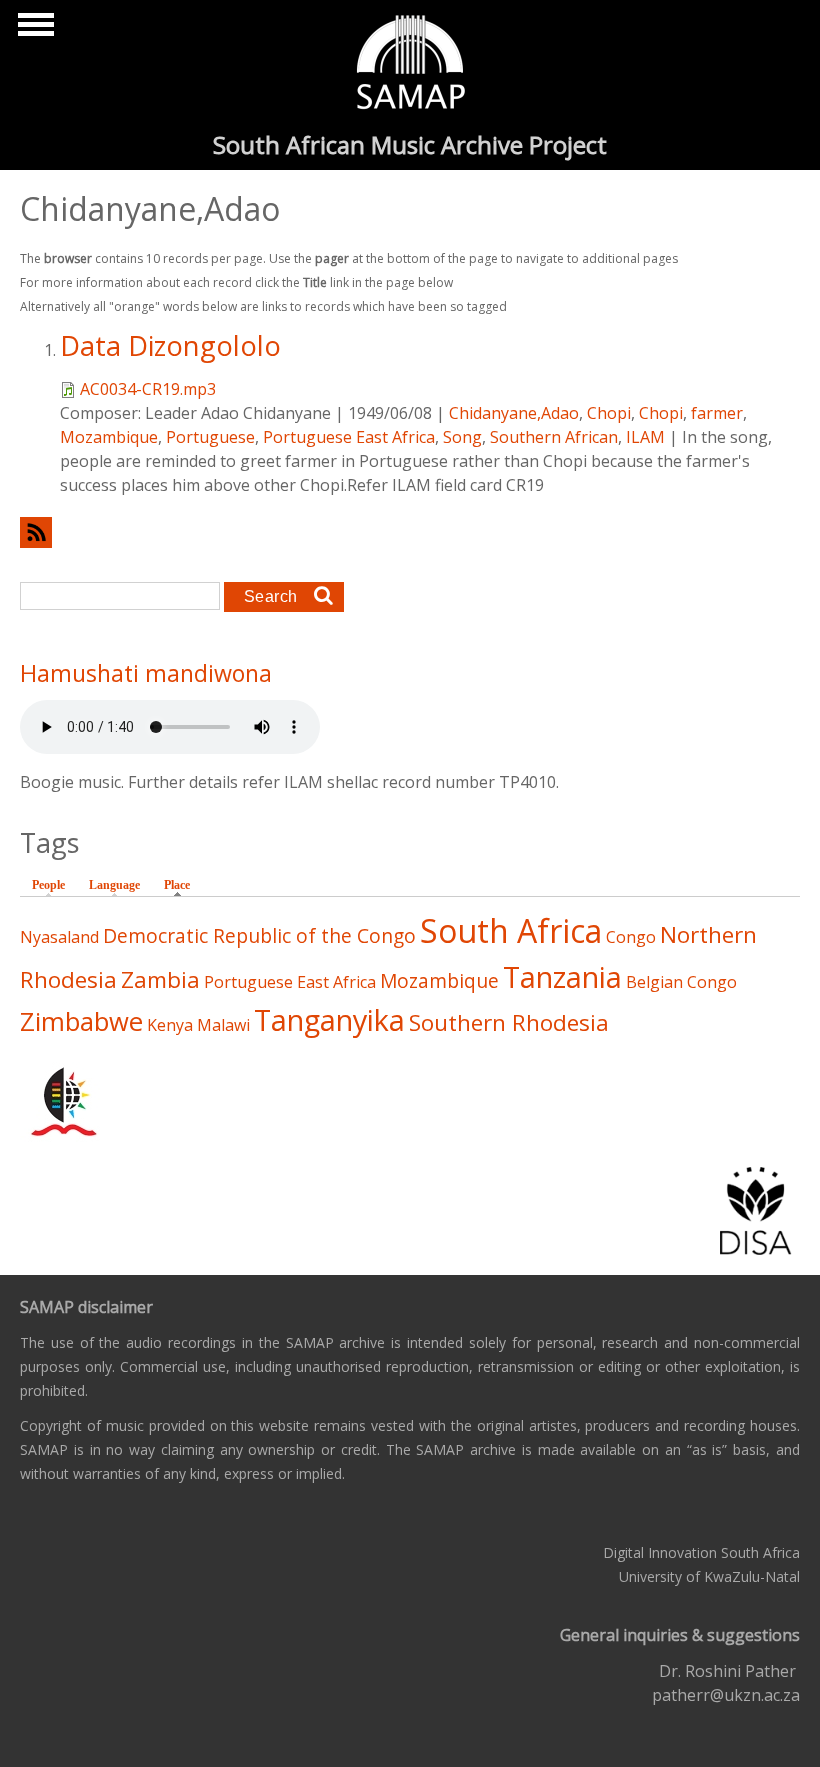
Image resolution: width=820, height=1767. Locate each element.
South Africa (511, 930)
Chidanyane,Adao (514, 413)
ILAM (645, 437)
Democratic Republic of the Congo (259, 935)
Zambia (160, 979)
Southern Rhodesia (509, 1022)
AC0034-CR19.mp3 (148, 389)
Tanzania (562, 976)
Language (114, 885)
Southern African (554, 437)
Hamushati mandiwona (146, 673)
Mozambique (109, 437)
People (48, 885)
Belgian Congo (681, 982)
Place (182, 885)
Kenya (170, 1025)
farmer (717, 413)
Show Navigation (33, 30)
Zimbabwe (81, 1021)
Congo (631, 937)
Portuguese (210, 437)
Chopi (609, 413)
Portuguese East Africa (349, 437)
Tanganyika (329, 1019)
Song (462, 437)
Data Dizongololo (170, 345)
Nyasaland (59, 937)
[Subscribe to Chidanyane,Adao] (410, 532)
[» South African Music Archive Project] (410, 65)
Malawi (223, 1025)
